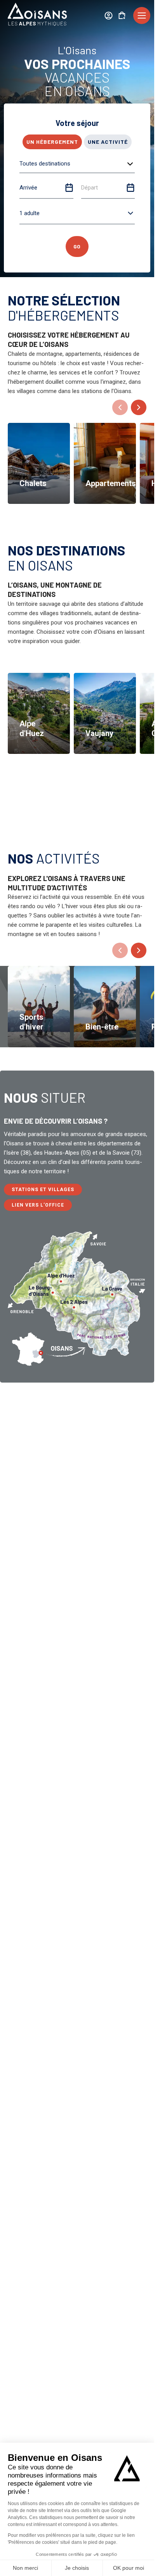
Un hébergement (52, 142)
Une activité (108, 142)
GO (77, 246)
